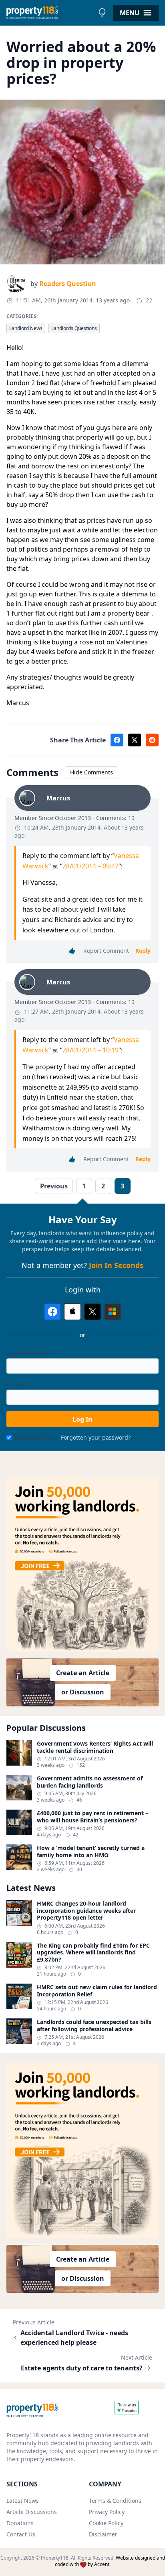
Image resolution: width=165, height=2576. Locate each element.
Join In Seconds (116, 1265)
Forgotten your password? (96, 1437)
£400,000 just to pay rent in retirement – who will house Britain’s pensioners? (93, 1817)
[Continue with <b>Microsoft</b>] (113, 1312)
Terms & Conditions (115, 2501)
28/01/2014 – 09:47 (91, 866)
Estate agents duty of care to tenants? (82, 2368)
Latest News (23, 2501)
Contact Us (21, 2534)
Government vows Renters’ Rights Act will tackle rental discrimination (95, 1747)
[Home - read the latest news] (50, 13)
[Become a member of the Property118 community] (82, 1565)
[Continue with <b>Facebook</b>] (52, 1312)
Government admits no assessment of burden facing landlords (90, 1782)
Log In (82, 1419)
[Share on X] (135, 740)
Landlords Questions (74, 328)
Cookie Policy (106, 2523)
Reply (143, 951)
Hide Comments (92, 772)
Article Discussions (32, 2512)
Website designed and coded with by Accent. (110, 2561)
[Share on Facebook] (117, 740)
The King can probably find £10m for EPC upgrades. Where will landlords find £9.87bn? (93, 1953)
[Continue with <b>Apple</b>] (72, 1312)
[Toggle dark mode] (102, 13)
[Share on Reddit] (152, 740)
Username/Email (29, 1353)
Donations (20, 2523)
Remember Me (35, 1437)
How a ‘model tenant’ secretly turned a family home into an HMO (91, 1851)
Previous (54, 1186)
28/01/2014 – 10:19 (91, 1050)
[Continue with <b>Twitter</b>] (93, 1312)
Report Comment (106, 951)
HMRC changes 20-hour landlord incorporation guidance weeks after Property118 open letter (86, 1911)
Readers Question (68, 284)
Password (19, 1384)
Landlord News (26, 328)
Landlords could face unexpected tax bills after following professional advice (94, 2025)
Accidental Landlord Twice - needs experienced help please (74, 2338)
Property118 (55, 2558)
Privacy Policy (107, 2512)
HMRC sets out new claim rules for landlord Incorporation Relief (97, 1991)
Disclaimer (103, 2534)
